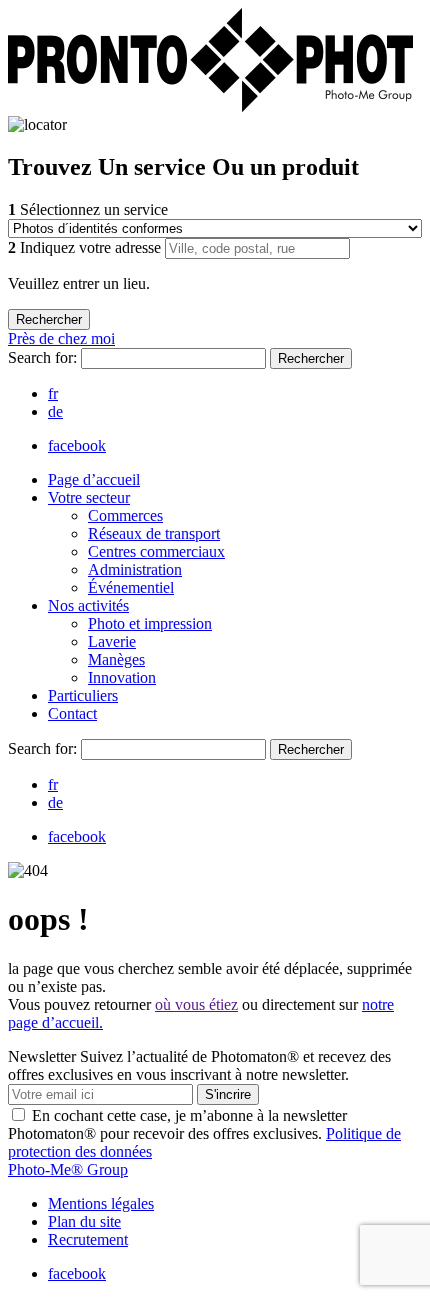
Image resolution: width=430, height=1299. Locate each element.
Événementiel (131, 587)
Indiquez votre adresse (86, 247)
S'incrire (228, 1094)
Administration (135, 569)
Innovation (122, 677)
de (55, 411)
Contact (72, 713)
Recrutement (88, 1239)
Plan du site (84, 1221)
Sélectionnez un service (88, 209)
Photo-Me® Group (68, 1169)
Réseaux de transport (154, 533)
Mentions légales (101, 1203)
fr (53, 393)
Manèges (116, 659)
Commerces (125, 515)
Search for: (44, 357)
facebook (77, 445)
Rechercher (311, 358)
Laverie (112, 641)
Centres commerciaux (156, 551)
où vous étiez (196, 1004)
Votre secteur (89, 497)
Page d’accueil (94, 479)
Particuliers (83, 695)
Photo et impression (150, 623)
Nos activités (88, 605)
